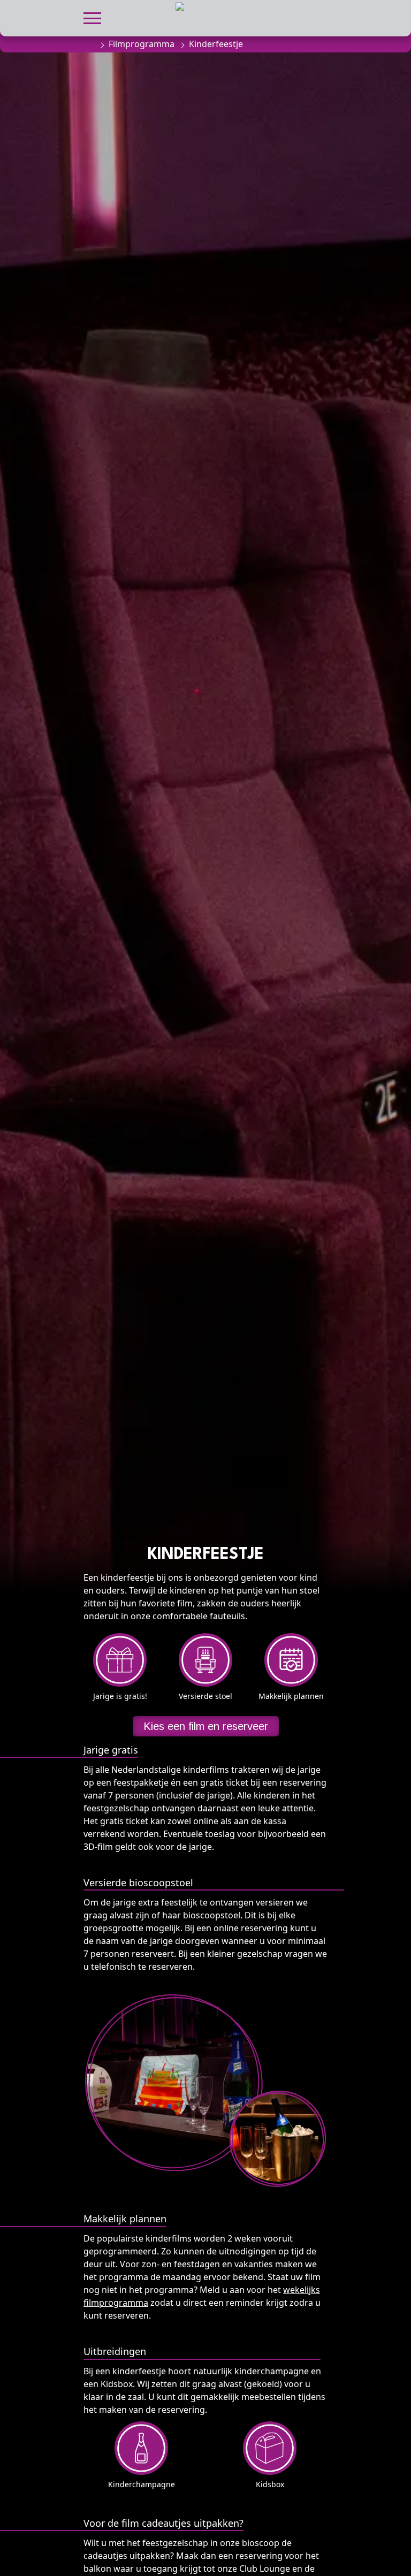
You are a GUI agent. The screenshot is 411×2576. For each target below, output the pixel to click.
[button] (92, 17)
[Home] (89, 44)
